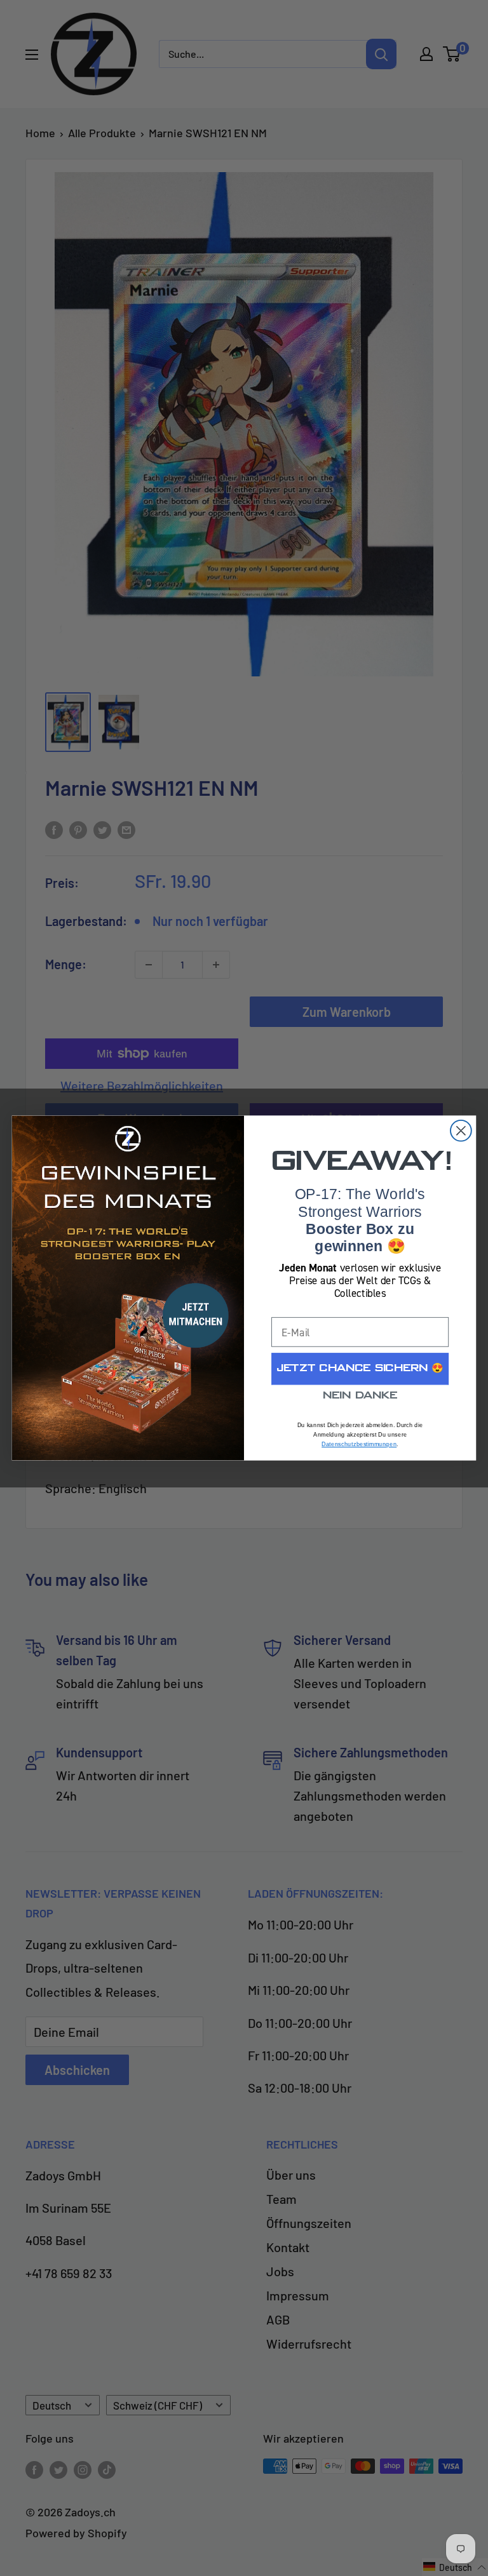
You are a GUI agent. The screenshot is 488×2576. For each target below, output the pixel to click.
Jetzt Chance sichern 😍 (360, 1369)
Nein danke (360, 1396)
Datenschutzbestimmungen (359, 1444)
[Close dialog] (461, 1131)
